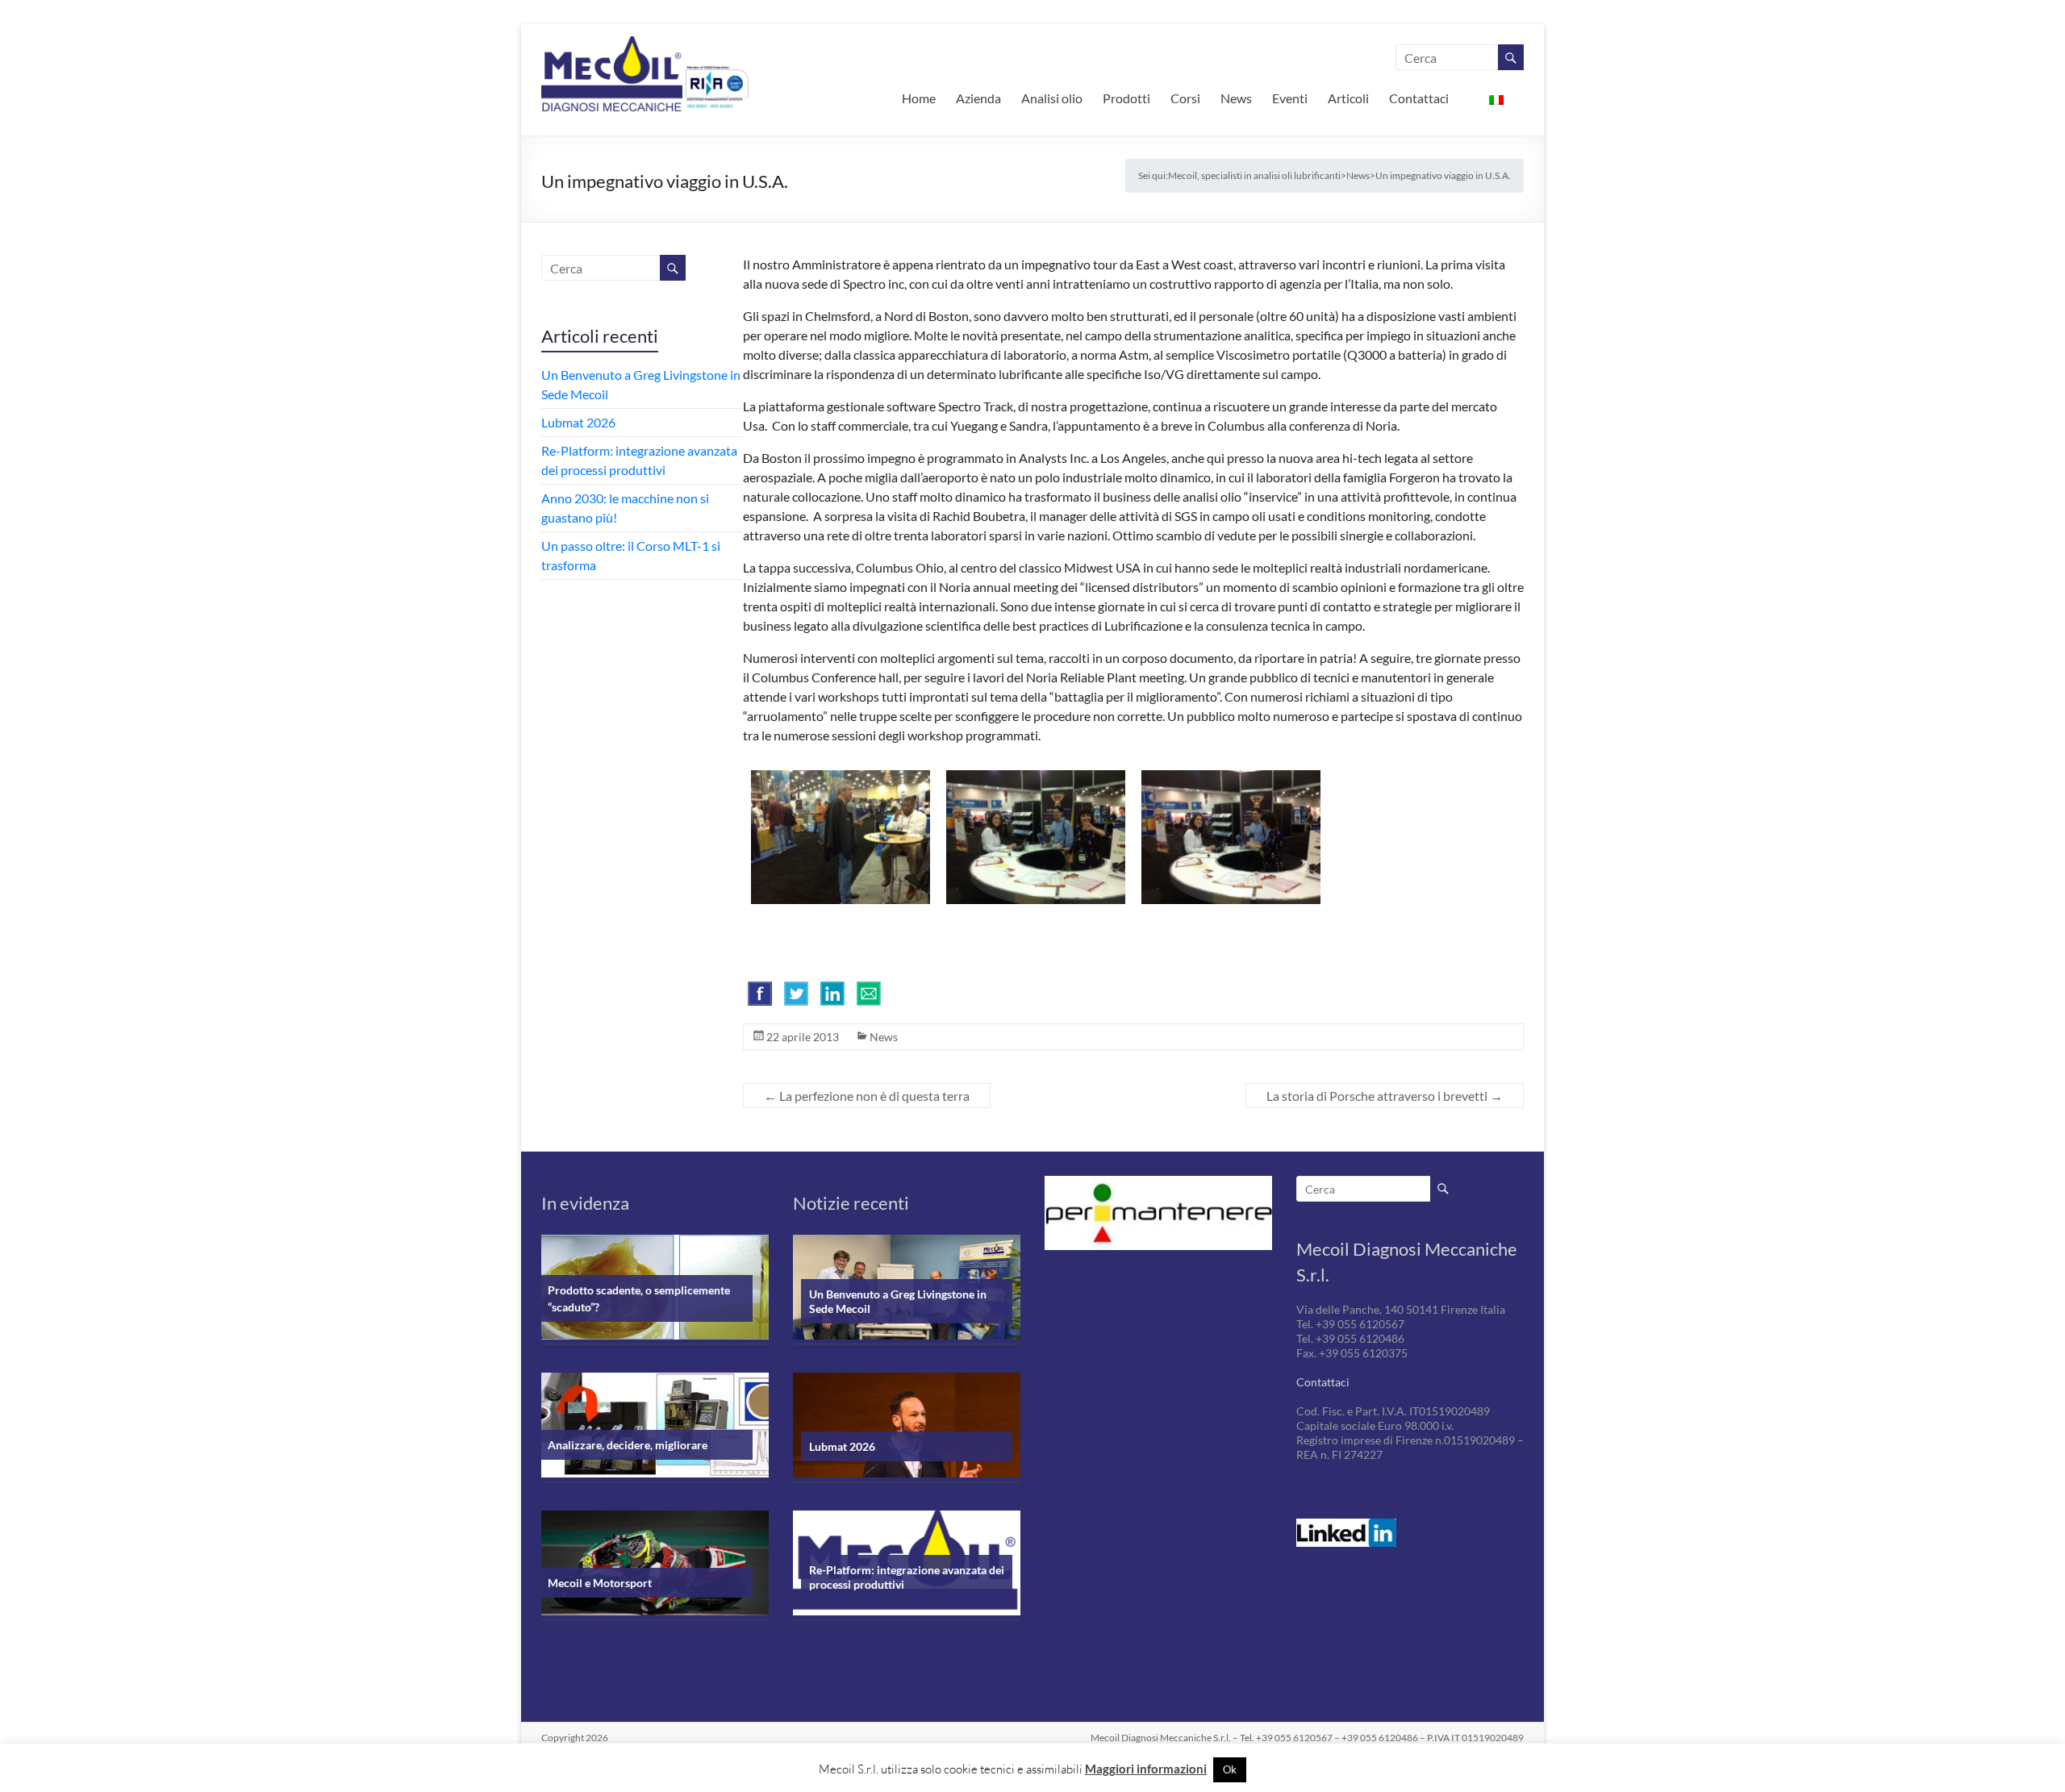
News (1236, 98)
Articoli (1348, 98)
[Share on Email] (869, 994)
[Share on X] (796, 994)
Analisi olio (1052, 98)
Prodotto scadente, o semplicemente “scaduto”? (639, 1298)
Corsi (1185, 98)
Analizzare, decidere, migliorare (628, 1445)
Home (919, 98)
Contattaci (1419, 98)
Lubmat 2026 (578, 422)
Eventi (1290, 98)
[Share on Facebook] (760, 994)
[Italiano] (1496, 98)
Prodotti (1126, 98)
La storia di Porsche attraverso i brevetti (1385, 1096)
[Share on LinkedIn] (832, 994)
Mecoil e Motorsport (600, 1583)
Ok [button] (1230, 1769)
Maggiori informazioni (1146, 1769)
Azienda (978, 98)
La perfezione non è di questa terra (867, 1096)
